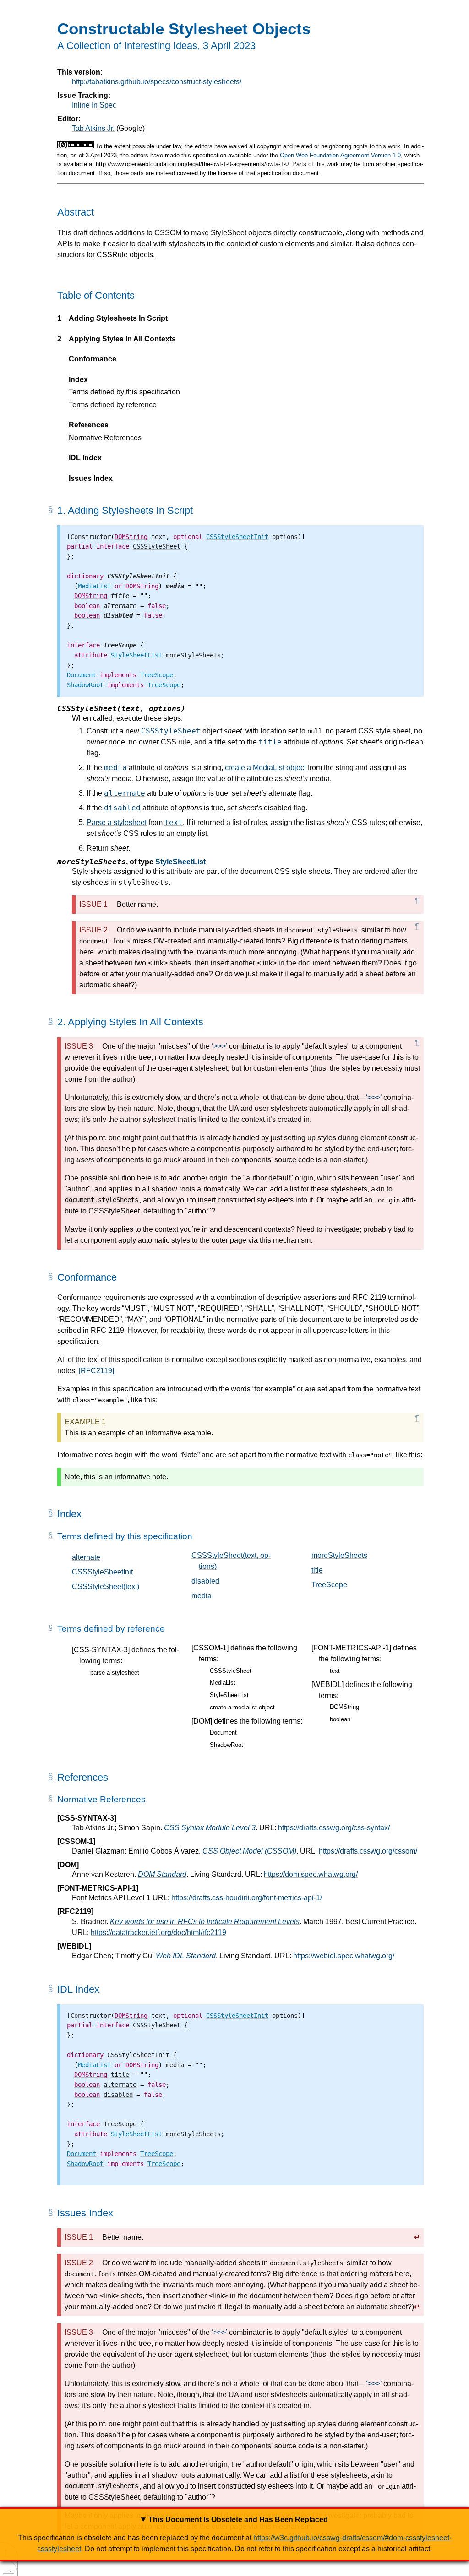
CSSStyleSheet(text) (106, 1587)
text (174, 822)
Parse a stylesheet (117, 822)
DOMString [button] (344, 1707)
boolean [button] (340, 1719)
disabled (122, 808)
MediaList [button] (223, 1683)
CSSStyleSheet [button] (231, 1671)
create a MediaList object (265, 768)
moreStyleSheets (339, 1555)
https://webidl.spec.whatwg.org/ (344, 1956)
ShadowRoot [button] (226, 1745)
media (115, 768)
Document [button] (223, 1733)
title (270, 742)
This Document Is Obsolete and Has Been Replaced (238, 2519)
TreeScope (329, 1585)
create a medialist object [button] (242, 1707)
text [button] (335, 1671)
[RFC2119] (96, 1371)
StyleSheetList (180, 862)
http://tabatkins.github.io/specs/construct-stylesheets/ (157, 82)
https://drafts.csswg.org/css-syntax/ (334, 1828)
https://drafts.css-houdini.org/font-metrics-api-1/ (247, 1898)
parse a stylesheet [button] (115, 1673)
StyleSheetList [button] (229, 1695)
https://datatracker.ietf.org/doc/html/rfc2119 (158, 1932)
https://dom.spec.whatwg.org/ (311, 1874)
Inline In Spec (94, 105)
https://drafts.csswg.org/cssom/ (368, 1851)
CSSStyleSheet (171, 731)
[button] (138, 576)
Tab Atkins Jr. (93, 128)
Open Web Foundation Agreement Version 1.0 (340, 155)
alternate (125, 793)
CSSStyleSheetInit (102, 1572)
